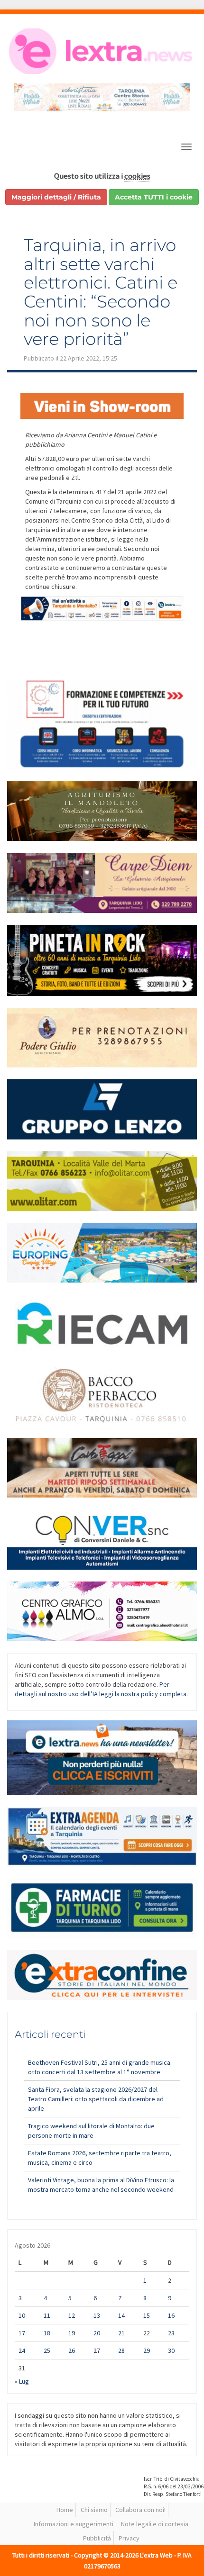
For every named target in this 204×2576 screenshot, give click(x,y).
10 (22, 2315)
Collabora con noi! (140, 2510)
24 (22, 2350)
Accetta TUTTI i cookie (154, 197)
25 (47, 2350)
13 (97, 2315)
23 (171, 2333)
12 (72, 2315)
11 (47, 2315)
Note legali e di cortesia (155, 2524)
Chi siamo (94, 2510)
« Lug (22, 2381)
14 (121, 2315)
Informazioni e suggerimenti (74, 2524)
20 (97, 2333)
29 (147, 2350)
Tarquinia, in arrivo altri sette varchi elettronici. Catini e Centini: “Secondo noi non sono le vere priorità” (101, 292)
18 (47, 2333)
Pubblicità (97, 2538)
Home (65, 2510)
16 (171, 2315)
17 (22, 2333)
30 (171, 2350)
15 (147, 2315)
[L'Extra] (102, 51)
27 (97, 2350)
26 (72, 2350)
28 (121, 2350)
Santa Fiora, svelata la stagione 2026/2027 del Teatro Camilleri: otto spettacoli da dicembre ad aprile (96, 2099)
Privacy (129, 2538)
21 (121, 2333)
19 (72, 2333)
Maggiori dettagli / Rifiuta (56, 197)
